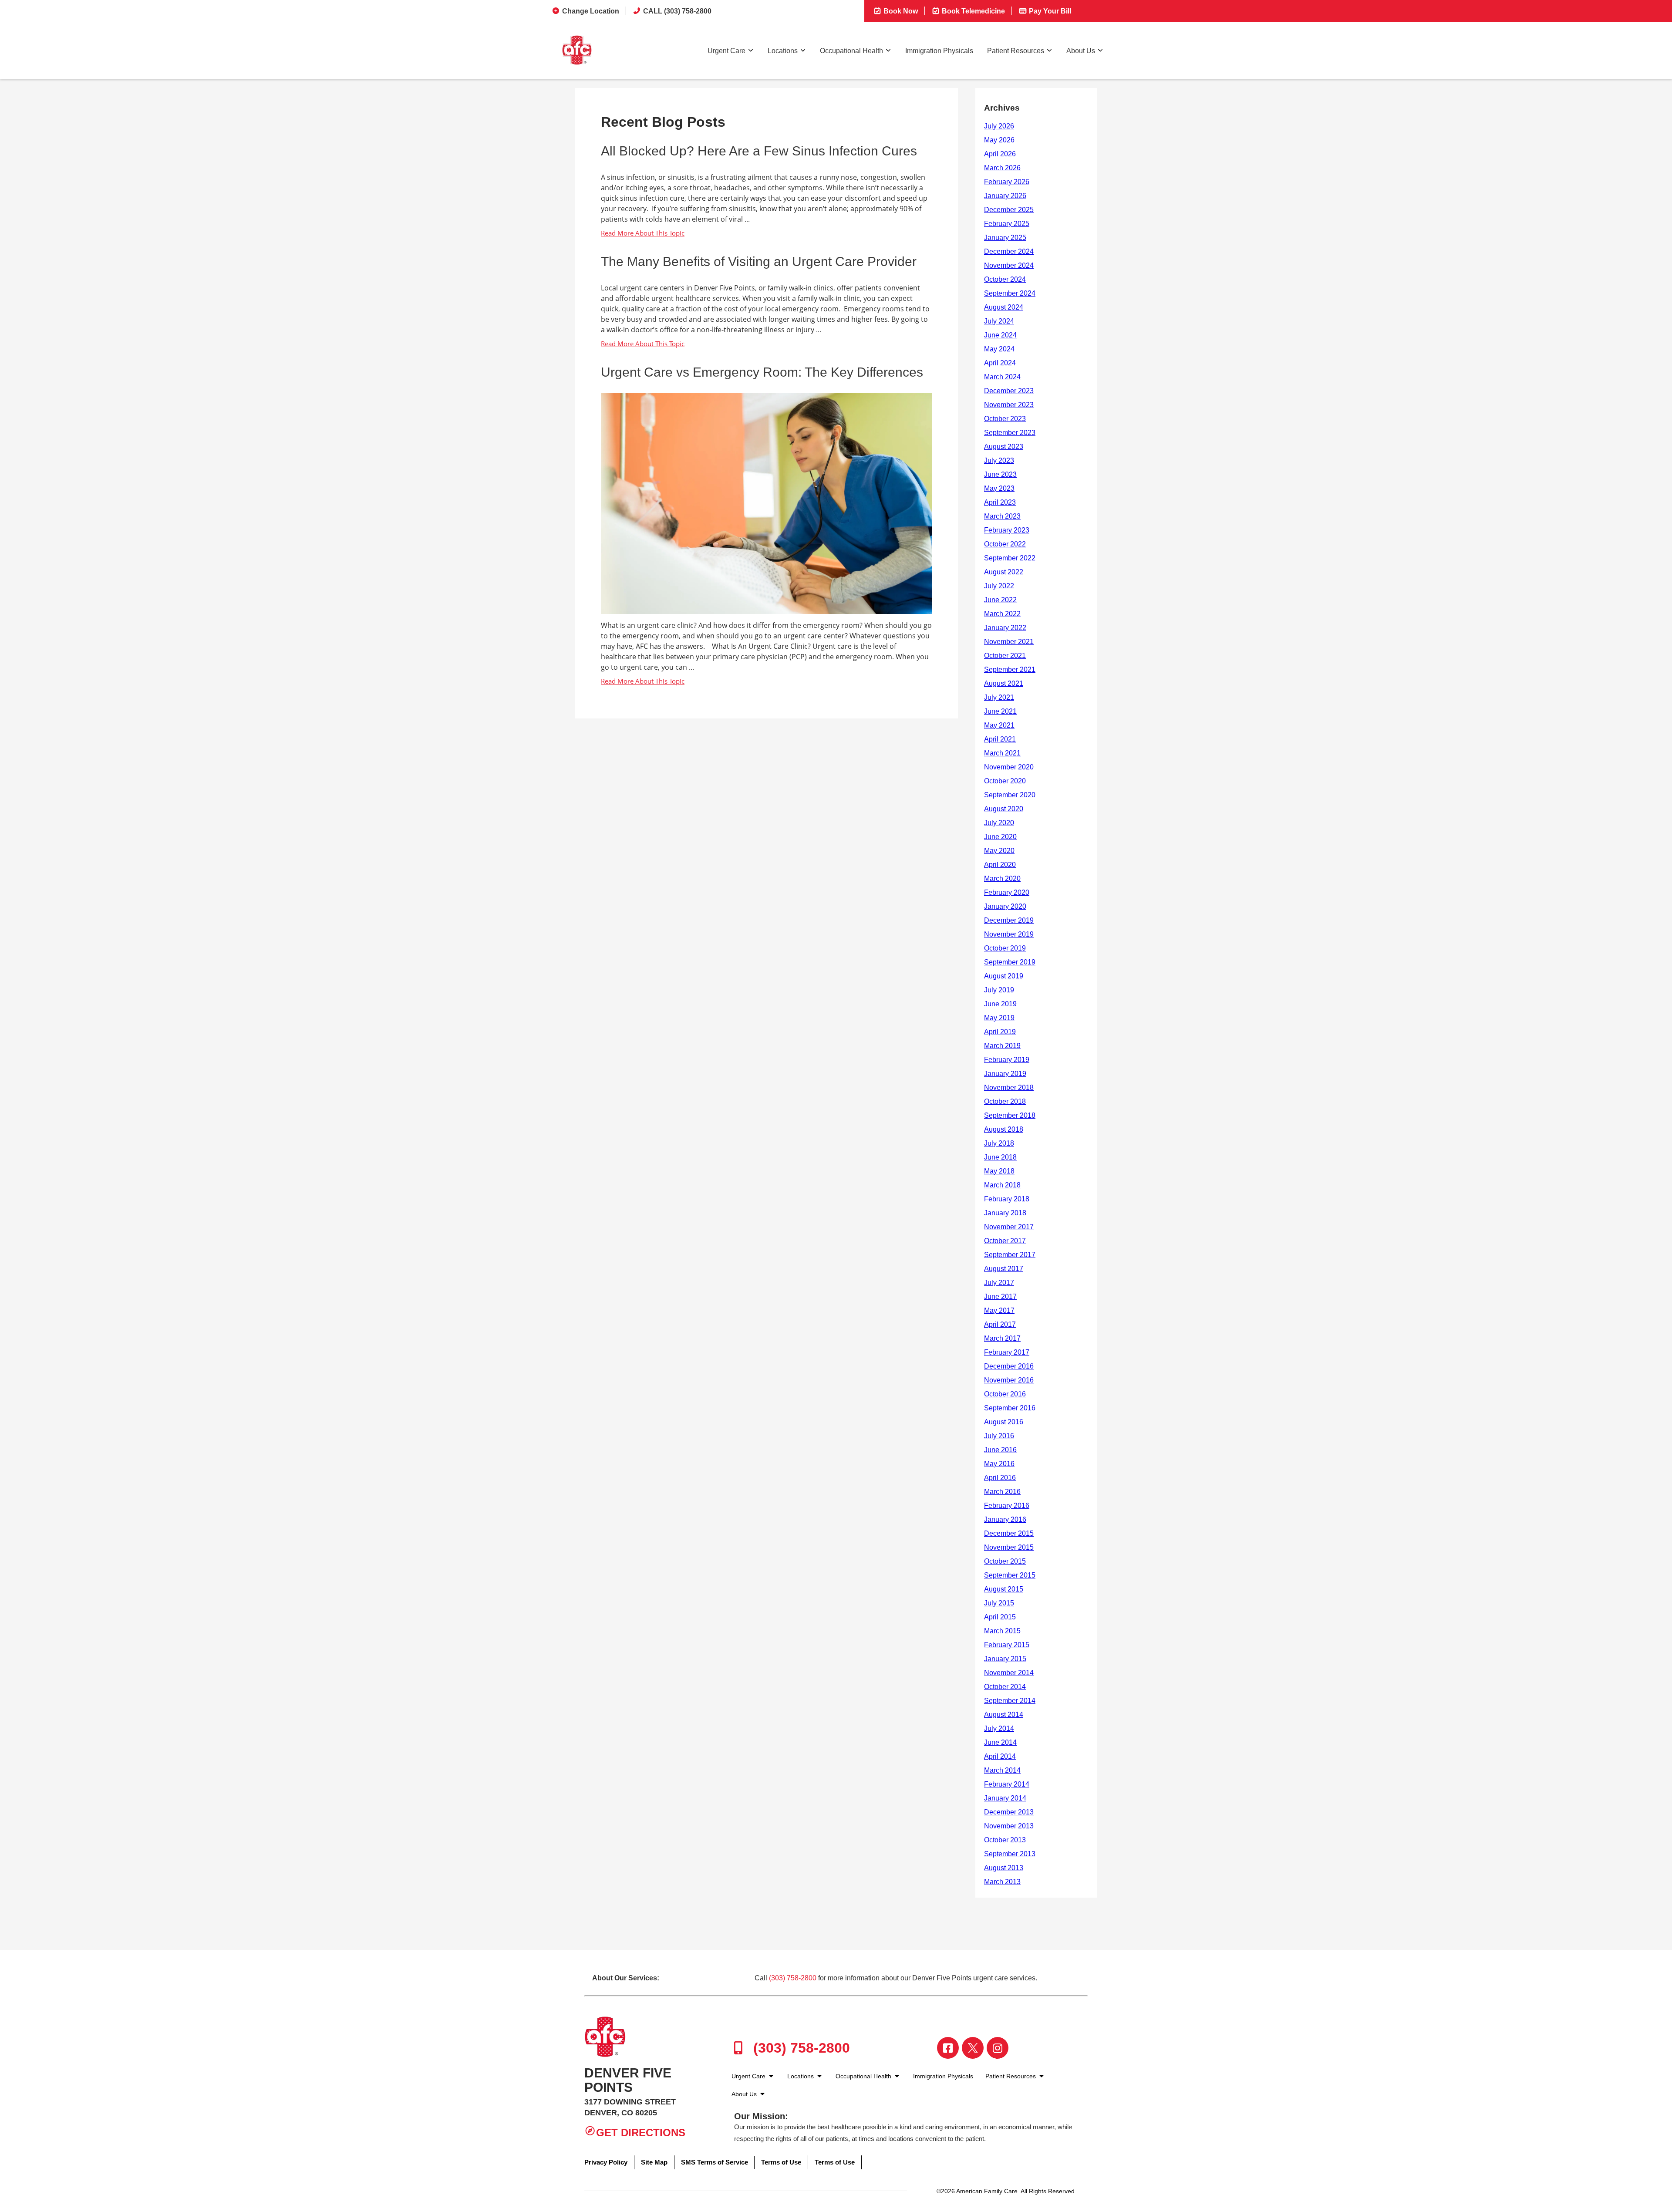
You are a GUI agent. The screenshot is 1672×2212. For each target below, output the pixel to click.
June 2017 (1000, 1297)
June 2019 (1000, 1004)
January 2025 (1005, 238)
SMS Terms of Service (715, 2162)
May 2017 (999, 1310)
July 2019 (999, 990)
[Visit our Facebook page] (948, 2048)
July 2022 (999, 586)
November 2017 (1009, 1227)
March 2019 (1002, 1046)
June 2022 (1000, 600)
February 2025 (1007, 224)
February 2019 (1007, 1060)
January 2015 (1005, 1659)
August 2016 (1004, 1422)
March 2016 (1002, 1492)
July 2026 (999, 126)
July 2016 (999, 1436)
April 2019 (1000, 1032)
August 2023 (1004, 447)
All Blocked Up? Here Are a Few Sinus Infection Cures (759, 151)
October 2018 (1005, 1101)
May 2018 (999, 1171)
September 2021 (1010, 669)
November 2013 (1009, 1826)
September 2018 (1010, 1115)
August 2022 (1004, 572)
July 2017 (999, 1283)
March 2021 (1002, 753)
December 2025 (1009, 210)
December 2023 (1009, 391)
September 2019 (1010, 962)
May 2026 (999, 140)
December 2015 (1009, 1533)
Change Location (591, 11)
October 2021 (1005, 656)
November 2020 (1009, 767)
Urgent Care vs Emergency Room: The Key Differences (762, 372)
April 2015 (1000, 1617)
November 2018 (1009, 1087)
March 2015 (1002, 1631)
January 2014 (1005, 1798)
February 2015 (1007, 1645)
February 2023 (1007, 530)
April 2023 (1000, 502)
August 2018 (1004, 1129)
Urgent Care (726, 51)
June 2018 (1000, 1157)
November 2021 (1009, 642)
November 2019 (1009, 934)
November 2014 (1009, 1673)
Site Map (654, 2162)
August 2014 (1004, 1715)
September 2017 (1010, 1255)
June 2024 (1000, 335)
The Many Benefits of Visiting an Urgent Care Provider (759, 261)
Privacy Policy (606, 2162)
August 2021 (1004, 683)
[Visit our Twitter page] (973, 2048)
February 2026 (1007, 182)
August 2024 (1004, 307)
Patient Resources (1016, 51)
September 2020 (1010, 795)
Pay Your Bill (1049, 11)
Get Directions (641, 2133)
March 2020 (1002, 878)
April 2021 (1000, 739)
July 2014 (999, 1728)
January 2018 (1005, 1213)
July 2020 (999, 823)
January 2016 (1005, 1519)
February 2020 (1007, 892)
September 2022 (1010, 558)
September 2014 (1010, 1701)
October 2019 (1005, 948)
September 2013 (1010, 1854)
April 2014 (1000, 1756)
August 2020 (1004, 809)
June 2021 (1000, 711)
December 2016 (1009, 1366)
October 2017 (1005, 1241)
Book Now (900, 11)
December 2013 (1009, 1812)
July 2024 (999, 321)
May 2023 (999, 488)
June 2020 (1000, 837)
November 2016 (1009, 1380)
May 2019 (999, 1018)
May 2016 (999, 1464)
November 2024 (1009, 265)
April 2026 (1000, 154)
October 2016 (1005, 1394)
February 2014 (1007, 1784)
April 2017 (1000, 1324)
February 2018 (1007, 1199)
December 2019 (1009, 920)
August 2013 (1004, 1868)
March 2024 (1002, 377)
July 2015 (999, 1603)
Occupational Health (851, 51)
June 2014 (1000, 1742)
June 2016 (1000, 1450)
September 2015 (1010, 1575)
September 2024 (1010, 293)
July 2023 (999, 460)
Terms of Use (781, 2162)
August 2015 (1004, 1589)
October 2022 (1005, 544)
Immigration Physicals (939, 51)
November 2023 (1009, 405)
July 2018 (999, 1143)
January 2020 (1005, 906)
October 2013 (1005, 1840)
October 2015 (1005, 1561)
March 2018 (1002, 1185)
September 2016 (1010, 1408)
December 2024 (1009, 251)
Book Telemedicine (973, 11)
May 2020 (999, 851)
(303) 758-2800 (793, 1978)
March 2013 (1002, 1882)
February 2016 (1007, 1506)
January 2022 (1005, 628)
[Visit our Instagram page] (998, 2048)
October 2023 (1005, 419)
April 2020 (1000, 865)
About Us (1081, 51)
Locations (783, 51)
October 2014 (1005, 1687)
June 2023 (1000, 474)
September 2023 (1010, 433)
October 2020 (1005, 781)
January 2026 (1005, 196)
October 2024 (1005, 279)
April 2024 (1000, 363)
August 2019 (1004, 976)
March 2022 (1002, 614)
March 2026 (1002, 168)
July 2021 (999, 697)
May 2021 (999, 725)
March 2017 (1002, 1338)
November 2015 (1009, 1547)
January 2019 (1005, 1074)
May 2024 (999, 349)
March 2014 (1002, 1770)
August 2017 (1004, 1269)
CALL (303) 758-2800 (677, 11)
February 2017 (1007, 1352)
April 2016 (1000, 1478)
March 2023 (1002, 516)
